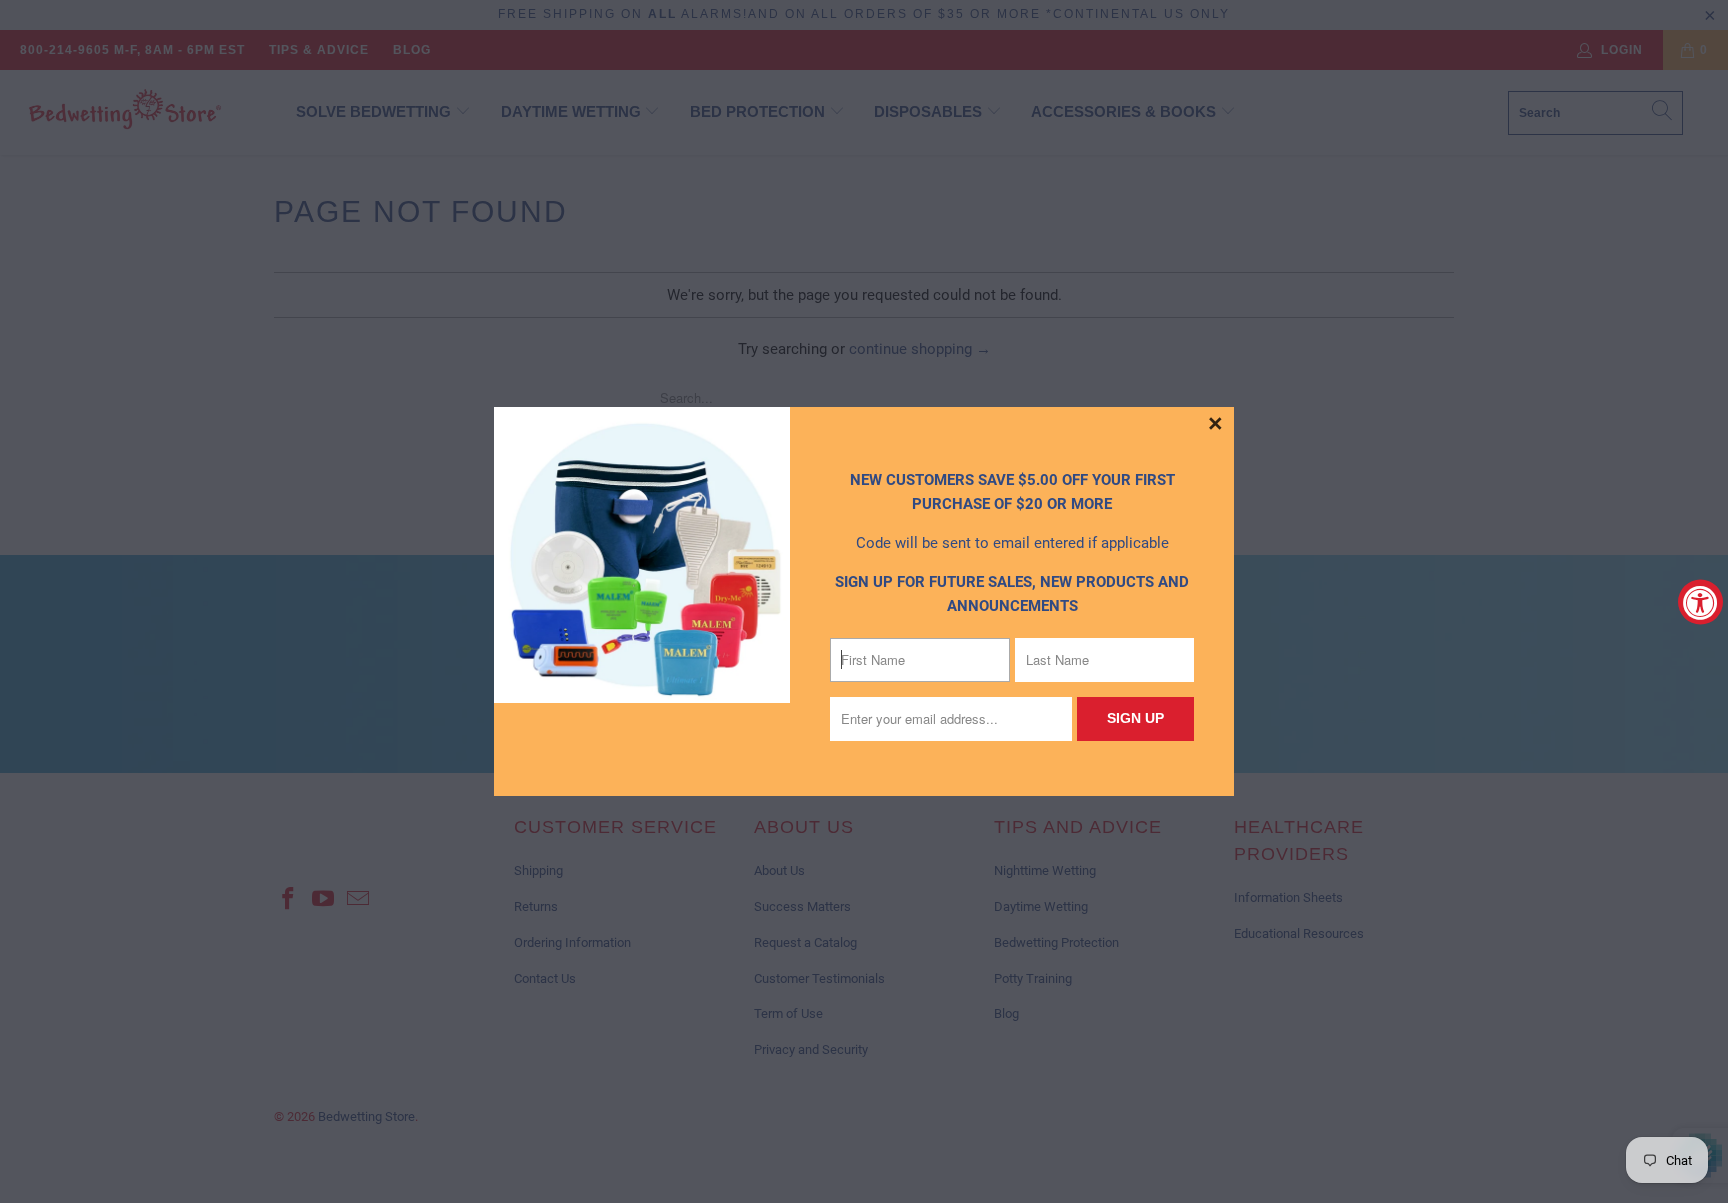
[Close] (1216, 425)
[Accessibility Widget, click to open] (1700, 601)
